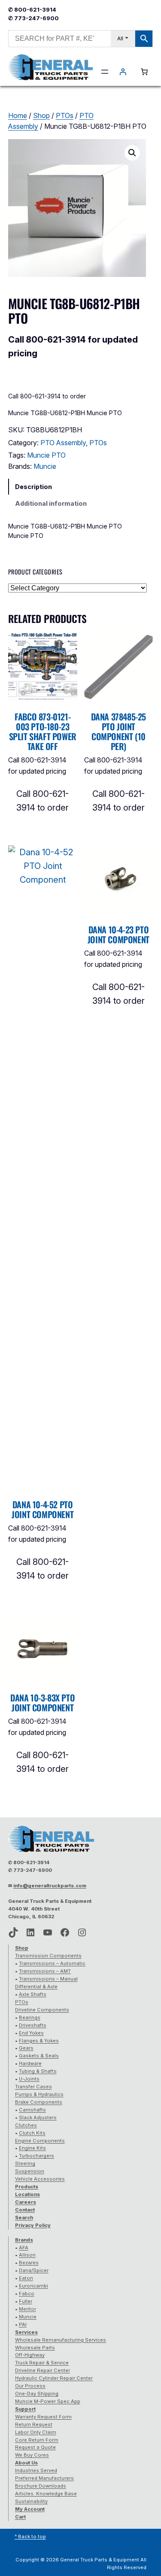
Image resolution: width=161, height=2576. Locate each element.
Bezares (29, 2263)
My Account (30, 2509)
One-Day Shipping (37, 2394)
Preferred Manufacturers (44, 2478)
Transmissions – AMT (45, 1971)
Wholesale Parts (35, 2348)
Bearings (30, 2017)
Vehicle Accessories (40, 2179)
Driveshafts (33, 2025)
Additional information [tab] (51, 503)
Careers (26, 2202)
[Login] (123, 72)
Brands (24, 2240)
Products (27, 2187)
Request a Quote (35, 2447)
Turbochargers (36, 2156)
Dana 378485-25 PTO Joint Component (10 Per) (118, 732)
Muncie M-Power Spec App (48, 2401)
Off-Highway (30, 2355)
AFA (24, 2248)
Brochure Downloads (41, 2486)
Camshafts (32, 2110)
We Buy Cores (32, 2455)
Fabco (27, 2293)
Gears (26, 2048)
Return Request (34, 2424)
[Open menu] (105, 72)
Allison (27, 2255)
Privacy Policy (33, 2225)
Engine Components (40, 2141)
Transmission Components (48, 1956)
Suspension (30, 2171)
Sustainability (31, 2501)
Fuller (26, 2301)
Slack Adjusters (38, 2117)
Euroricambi (33, 2286)
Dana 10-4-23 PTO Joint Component (118, 935)
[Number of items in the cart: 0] (144, 72)
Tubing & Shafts (38, 2071)
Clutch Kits (32, 2133)
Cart (20, 2517)
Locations (27, 2194)
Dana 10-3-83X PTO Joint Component (43, 1703)
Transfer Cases (33, 2087)
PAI (23, 2324)
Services (26, 2332)
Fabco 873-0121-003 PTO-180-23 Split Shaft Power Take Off (43, 732)
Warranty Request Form (43, 2417)
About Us (26, 2463)
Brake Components (39, 2102)
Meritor (27, 2309)
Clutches (26, 2125)
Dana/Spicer (34, 2270)
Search (24, 2218)
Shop (41, 115)
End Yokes (31, 2033)
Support (25, 2409)
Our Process (30, 2386)
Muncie (45, 466)
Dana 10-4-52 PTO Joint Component (43, 1510)
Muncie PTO (46, 455)
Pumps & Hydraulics (39, 2094)
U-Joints (29, 2079)
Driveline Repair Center (43, 2370)
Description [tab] (33, 487)
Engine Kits (32, 2148)
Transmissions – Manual (48, 1979)
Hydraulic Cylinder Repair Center (54, 2378)
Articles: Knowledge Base (46, 2494)
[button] (132, 153)
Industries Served (36, 2470)
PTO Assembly (63, 443)
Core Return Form (37, 2440)
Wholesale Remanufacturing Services (61, 2340)
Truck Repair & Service (42, 2363)
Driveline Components (42, 2010)
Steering (25, 2163)
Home (18, 115)
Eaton (26, 2278)
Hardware (30, 2063)
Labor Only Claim (36, 2432)
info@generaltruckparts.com (50, 1886)
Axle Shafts (33, 1994)
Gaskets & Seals (39, 2056)
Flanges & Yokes (39, 2041)
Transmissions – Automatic (52, 1963)
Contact (25, 2210)
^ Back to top (30, 2537)
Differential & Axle (36, 1987)
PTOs (65, 115)
